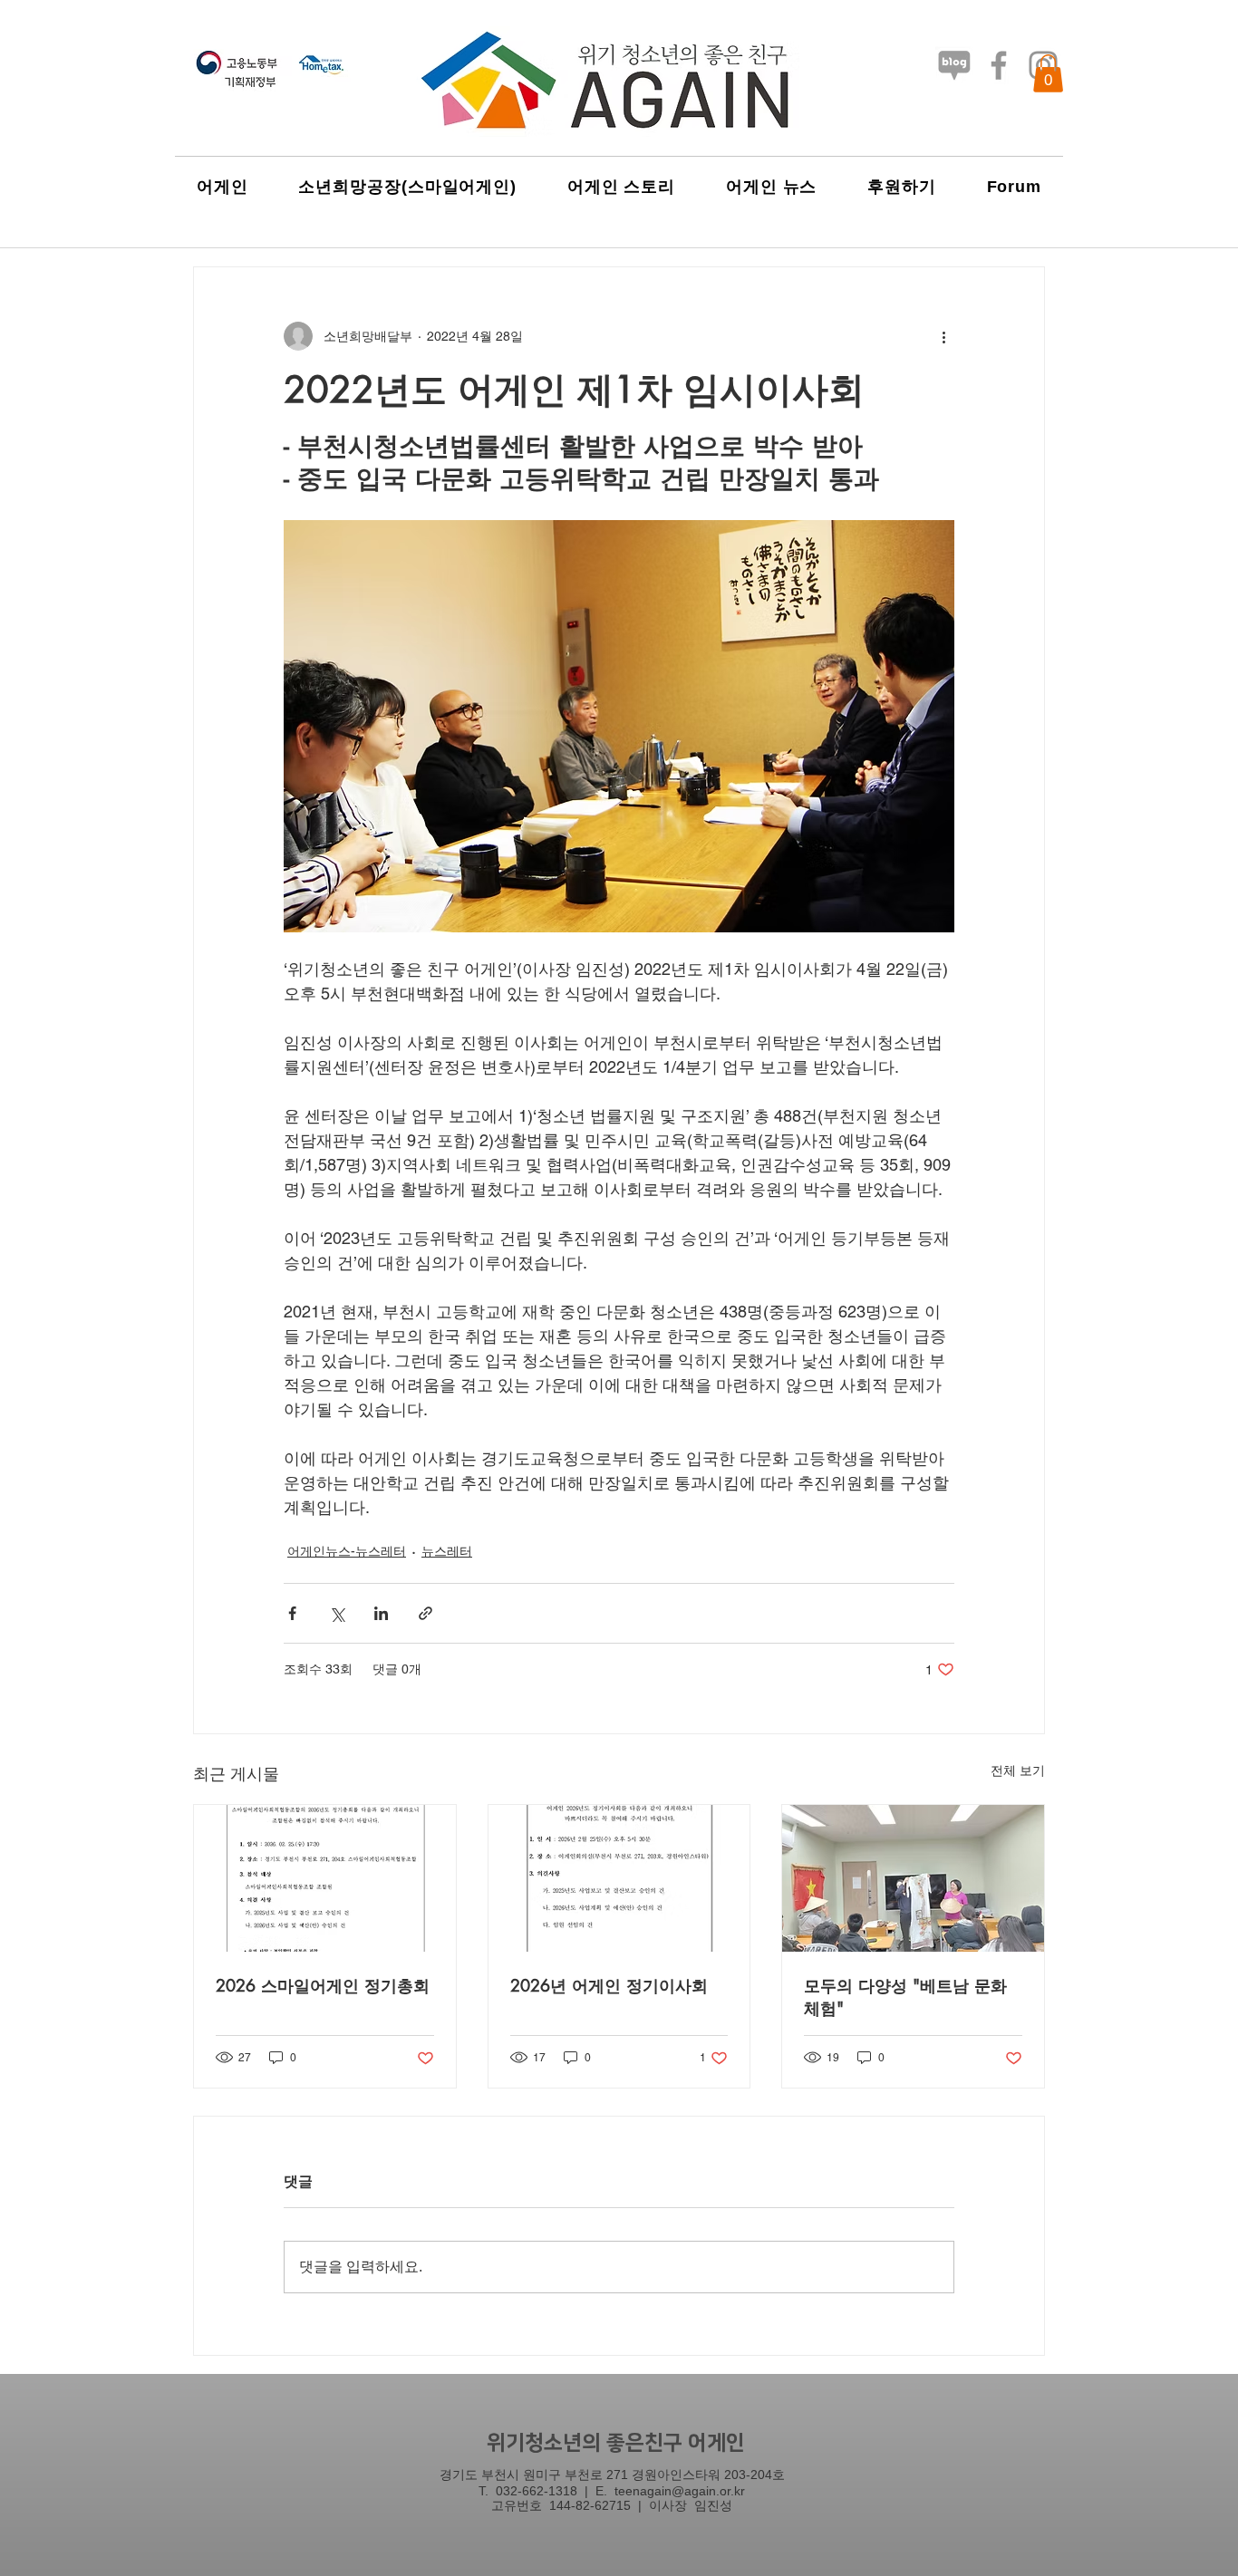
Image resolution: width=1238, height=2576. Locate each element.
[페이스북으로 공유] (292, 1613)
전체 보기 (1018, 1770)
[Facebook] (999, 65)
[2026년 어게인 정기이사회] (619, 1878)
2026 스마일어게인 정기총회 (323, 1985)
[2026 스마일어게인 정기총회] (325, 1878)
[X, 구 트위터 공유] (337, 1613)
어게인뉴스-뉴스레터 (347, 1551)
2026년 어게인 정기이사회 (609, 1985)
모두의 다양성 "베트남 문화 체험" (905, 1997)
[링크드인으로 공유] (381, 1613)
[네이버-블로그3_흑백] (954, 65)
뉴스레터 (447, 1551)
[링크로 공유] (426, 1613)
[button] (1048, 73)
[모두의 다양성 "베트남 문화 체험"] (913, 1878)
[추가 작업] (943, 336)
